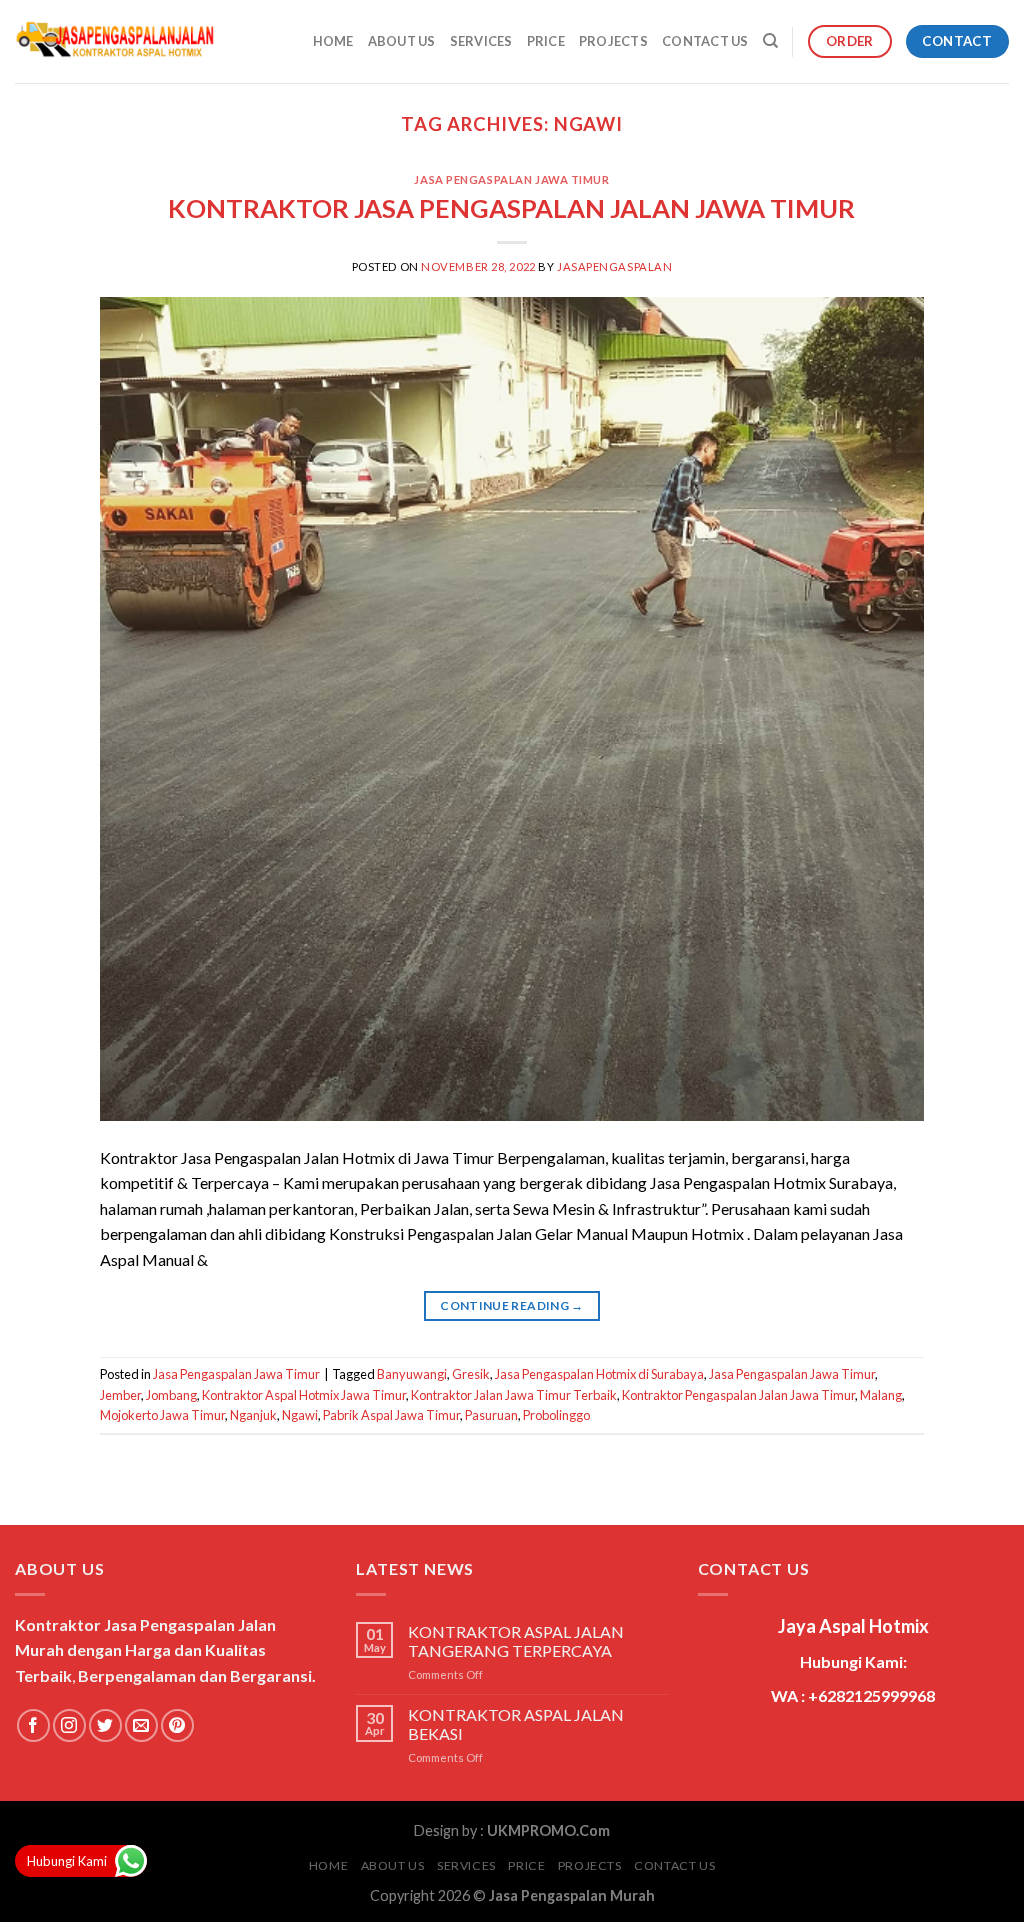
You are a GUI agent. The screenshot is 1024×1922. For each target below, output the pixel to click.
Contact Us (705, 41)
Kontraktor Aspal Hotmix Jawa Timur (304, 1395)
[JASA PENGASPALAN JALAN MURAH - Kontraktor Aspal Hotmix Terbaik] (115, 42)
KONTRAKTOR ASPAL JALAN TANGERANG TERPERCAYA (516, 1641)
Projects (613, 41)
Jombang (171, 1395)
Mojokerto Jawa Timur (162, 1415)
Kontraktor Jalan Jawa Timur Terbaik (514, 1395)
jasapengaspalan (614, 266)
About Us (402, 41)
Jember (120, 1395)
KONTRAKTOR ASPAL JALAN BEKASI (516, 1724)
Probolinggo (556, 1415)
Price (546, 41)
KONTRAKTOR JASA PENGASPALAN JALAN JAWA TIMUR (511, 208)
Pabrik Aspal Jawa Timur (391, 1415)
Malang (881, 1395)
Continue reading (512, 1305)
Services (481, 41)
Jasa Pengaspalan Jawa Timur (511, 179)
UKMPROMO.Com (548, 1830)
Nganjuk (253, 1415)
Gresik (471, 1374)
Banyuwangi (412, 1374)
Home (333, 41)
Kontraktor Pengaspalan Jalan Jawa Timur (738, 1395)
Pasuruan (491, 1415)
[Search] (770, 41)
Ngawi (300, 1415)
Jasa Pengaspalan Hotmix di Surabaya (599, 1374)
